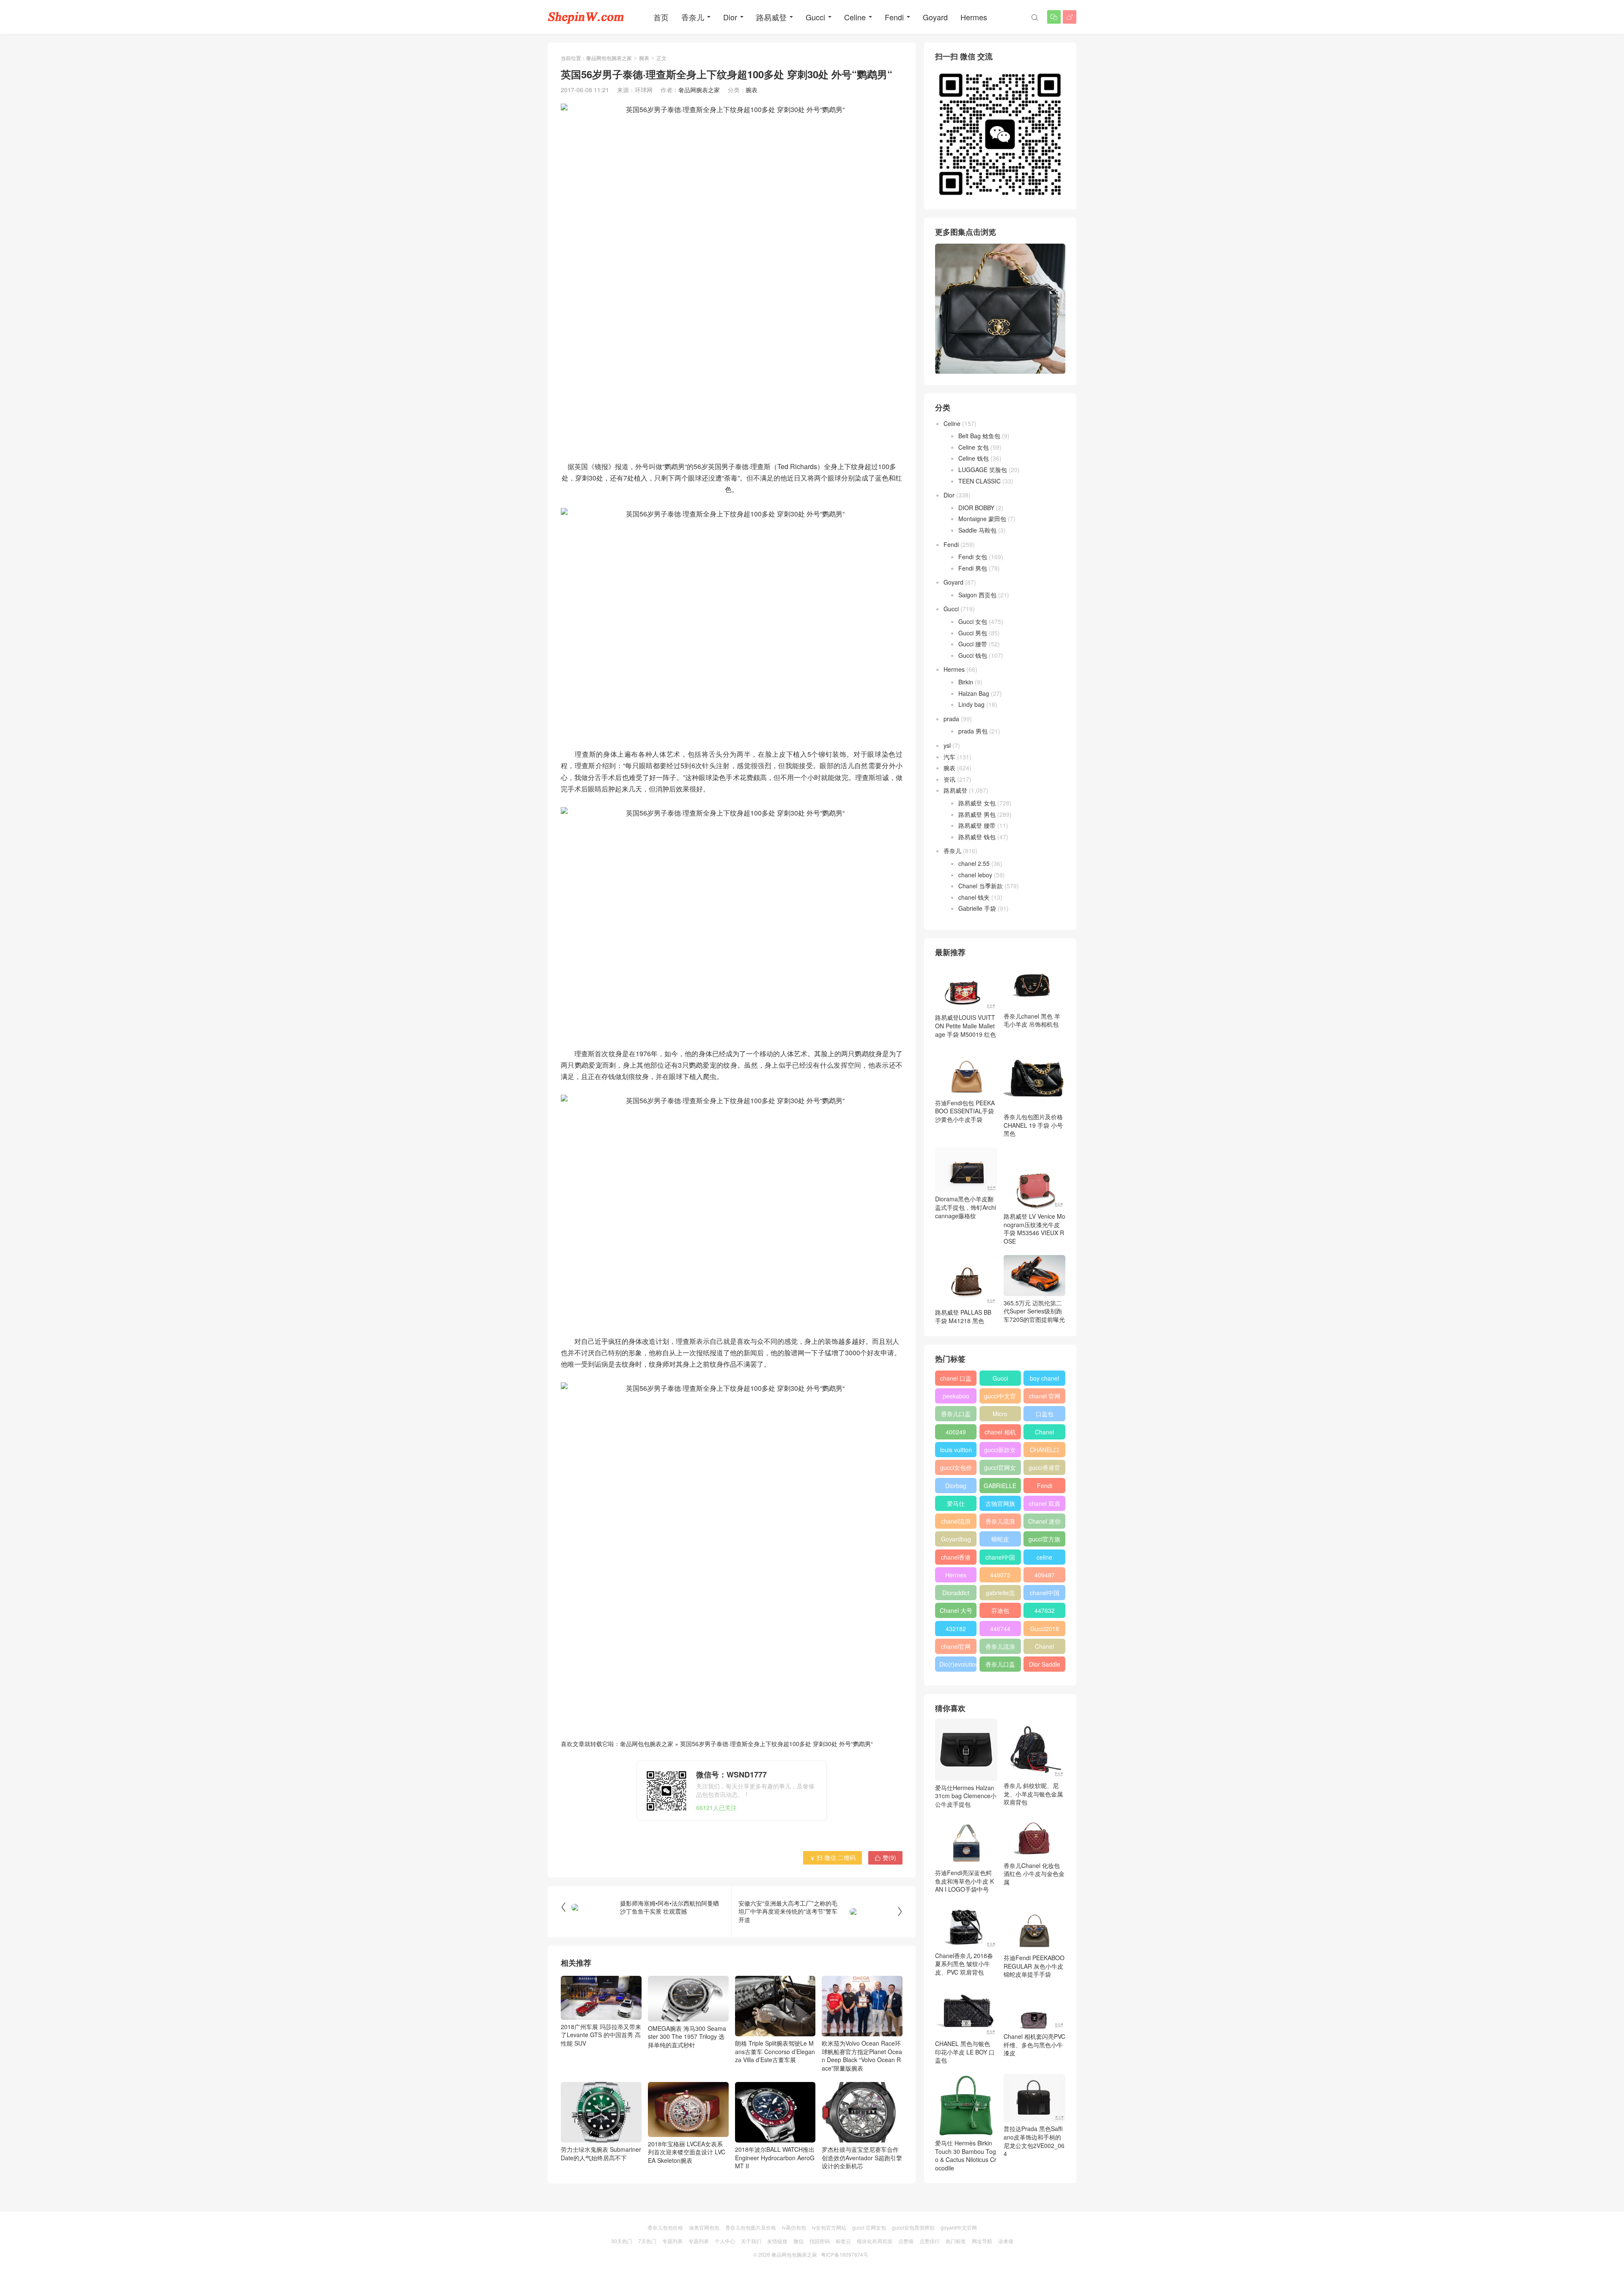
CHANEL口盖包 (1045, 1451)
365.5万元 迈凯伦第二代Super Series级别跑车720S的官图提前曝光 (1034, 1311)
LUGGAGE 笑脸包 (983, 470)
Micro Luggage (1000, 1415)
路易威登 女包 (977, 803)
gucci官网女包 (1000, 1469)
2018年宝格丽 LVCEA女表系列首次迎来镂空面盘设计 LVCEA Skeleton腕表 (687, 2152)
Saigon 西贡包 (977, 595)
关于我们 (751, 2241)
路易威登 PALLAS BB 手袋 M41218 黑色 (963, 1316)
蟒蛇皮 (1000, 1539)
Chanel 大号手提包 (956, 1612)
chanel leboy (975, 875)
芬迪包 (1000, 1610)
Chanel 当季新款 (981, 886)
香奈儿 (693, 17)
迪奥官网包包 (704, 2227)
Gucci (815, 17)
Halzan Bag (974, 693)
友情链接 (777, 2241)
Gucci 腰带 (973, 644)
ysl (947, 745)
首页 (661, 17)
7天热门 (647, 2241)
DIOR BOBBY (976, 508)
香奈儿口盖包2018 (956, 1415)
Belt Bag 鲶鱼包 (979, 436)
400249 (956, 1432)
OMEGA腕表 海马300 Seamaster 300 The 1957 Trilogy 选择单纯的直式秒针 (687, 2037)
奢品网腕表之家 (699, 90)
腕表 (644, 58)
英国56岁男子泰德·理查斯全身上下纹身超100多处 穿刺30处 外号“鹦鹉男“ (776, 1744)
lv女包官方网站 (829, 2227)
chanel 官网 (1045, 1396)
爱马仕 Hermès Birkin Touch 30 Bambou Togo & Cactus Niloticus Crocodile (966, 2155)
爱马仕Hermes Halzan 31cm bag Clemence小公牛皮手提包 (966, 1796)
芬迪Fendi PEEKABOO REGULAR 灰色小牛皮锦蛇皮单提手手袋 (1034, 1966)
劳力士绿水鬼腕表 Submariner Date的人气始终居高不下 (601, 2153)
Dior (730, 17)
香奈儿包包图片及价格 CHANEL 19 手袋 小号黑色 (1033, 1125)
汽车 (949, 757)
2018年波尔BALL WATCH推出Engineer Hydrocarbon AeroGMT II (775, 2158)
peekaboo (956, 1396)
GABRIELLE (1000, 1486)
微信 (798, 2241)
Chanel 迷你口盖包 (1044, 1523)
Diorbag (956, 1486)
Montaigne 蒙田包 (982, 519)
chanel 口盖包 (956, 1380)
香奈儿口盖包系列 (1000, 1666)
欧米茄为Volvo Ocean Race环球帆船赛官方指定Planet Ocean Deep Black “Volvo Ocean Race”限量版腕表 (862, 2056)
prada (951, 719)
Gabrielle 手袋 (977, 908)
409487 (1045, 1575)
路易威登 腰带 (977, 825)
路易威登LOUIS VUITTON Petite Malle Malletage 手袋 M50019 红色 (966, 1026)
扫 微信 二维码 (833, 1857)
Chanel (1044, 1432)
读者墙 (1006, 2241)
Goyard (935, 17)
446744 (1000, 1629)
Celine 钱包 (974, 458)
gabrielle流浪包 (1000, 1594)
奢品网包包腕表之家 (609, 58)
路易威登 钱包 (977, 837)
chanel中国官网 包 (1045, 1594)
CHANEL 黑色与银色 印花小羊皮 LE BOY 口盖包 (965, 2052)
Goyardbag (956, 1539)
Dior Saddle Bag (1045, 1666)
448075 (1000, 1575)
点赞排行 (930, 2241)
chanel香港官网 (956, 1559)
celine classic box (1044, 1559)
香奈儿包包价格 (665, 2227)
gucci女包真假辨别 (913, 2227)
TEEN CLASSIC (979, 481)
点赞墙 (906, 2241)
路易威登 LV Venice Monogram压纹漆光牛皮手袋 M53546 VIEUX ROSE (1034, 1229)
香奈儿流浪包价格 (1000, 1648)
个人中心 (725, 2241)
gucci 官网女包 (869, 2227)
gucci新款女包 (1000, 1451)
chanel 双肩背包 (1045, 1505)
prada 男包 (973, 731)
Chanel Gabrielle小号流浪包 (1044, 1648)
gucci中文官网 (1000, 1398)
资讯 (949, 779)
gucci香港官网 (1044, 1469)
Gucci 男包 (973, 633)
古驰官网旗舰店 (1000, 1505)
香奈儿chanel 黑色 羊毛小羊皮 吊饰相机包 (1032, 1020)
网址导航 (982, 2241)
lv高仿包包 (794, 2227)
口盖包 (1045, 1414)
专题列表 (672, 2241)
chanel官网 (956, 1646)
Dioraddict (956, 1593)
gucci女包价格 (956, 1469)
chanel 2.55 (974, 863)
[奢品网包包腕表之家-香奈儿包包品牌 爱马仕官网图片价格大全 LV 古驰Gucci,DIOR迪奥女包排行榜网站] (586, 17)
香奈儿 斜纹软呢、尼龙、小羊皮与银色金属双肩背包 (1033, 1794)
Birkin (966, 682)
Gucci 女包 (973, 621)
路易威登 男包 (977, 814)
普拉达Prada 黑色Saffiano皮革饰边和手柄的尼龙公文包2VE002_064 (1034, 2141)
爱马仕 (956, 1503)
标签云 (843, 2241)
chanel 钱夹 (974, 897)
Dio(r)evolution (958, 1664)
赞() (885, 1857)
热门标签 (956, 2241)
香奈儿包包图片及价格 (751, 2227)
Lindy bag (971, 704)
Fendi (894, 17)
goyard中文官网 (959, 2227)
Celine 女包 (974, 447)
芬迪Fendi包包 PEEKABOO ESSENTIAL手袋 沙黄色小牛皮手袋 (965, 1111)
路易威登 (771, 17)
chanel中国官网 (1000, 1559)
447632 (1045, 1610)
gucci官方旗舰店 (1044, 1541)
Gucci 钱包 (973, 655)
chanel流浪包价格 (956, 1523)
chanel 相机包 (1000, 1434)
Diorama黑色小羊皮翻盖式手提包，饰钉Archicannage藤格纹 (966, 1207)
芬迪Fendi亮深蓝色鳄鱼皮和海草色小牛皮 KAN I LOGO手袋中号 (964, 1881)
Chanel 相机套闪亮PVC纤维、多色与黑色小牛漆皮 (1034, 2045)
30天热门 (622, 2241)
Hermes (974, 17)
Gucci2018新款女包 (1045, 1630)
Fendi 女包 (973, 557)
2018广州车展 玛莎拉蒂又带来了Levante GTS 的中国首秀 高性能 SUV (601, 2035)
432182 (956, 1629)
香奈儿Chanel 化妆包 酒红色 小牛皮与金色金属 (1034, 1874)
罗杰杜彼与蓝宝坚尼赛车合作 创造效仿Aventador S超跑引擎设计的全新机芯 (862, 2158)
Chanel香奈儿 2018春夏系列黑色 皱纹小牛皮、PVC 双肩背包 (964, 1964)
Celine (855, 17)
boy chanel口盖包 (1044, 1380)
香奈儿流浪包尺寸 (1000, 1523)
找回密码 (820, 2241)
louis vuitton (956, 1450)
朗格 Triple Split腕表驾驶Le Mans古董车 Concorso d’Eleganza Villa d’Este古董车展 (775, 2051)
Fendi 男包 (973, 568)
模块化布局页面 (875, 2241)
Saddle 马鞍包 (977, 530)
